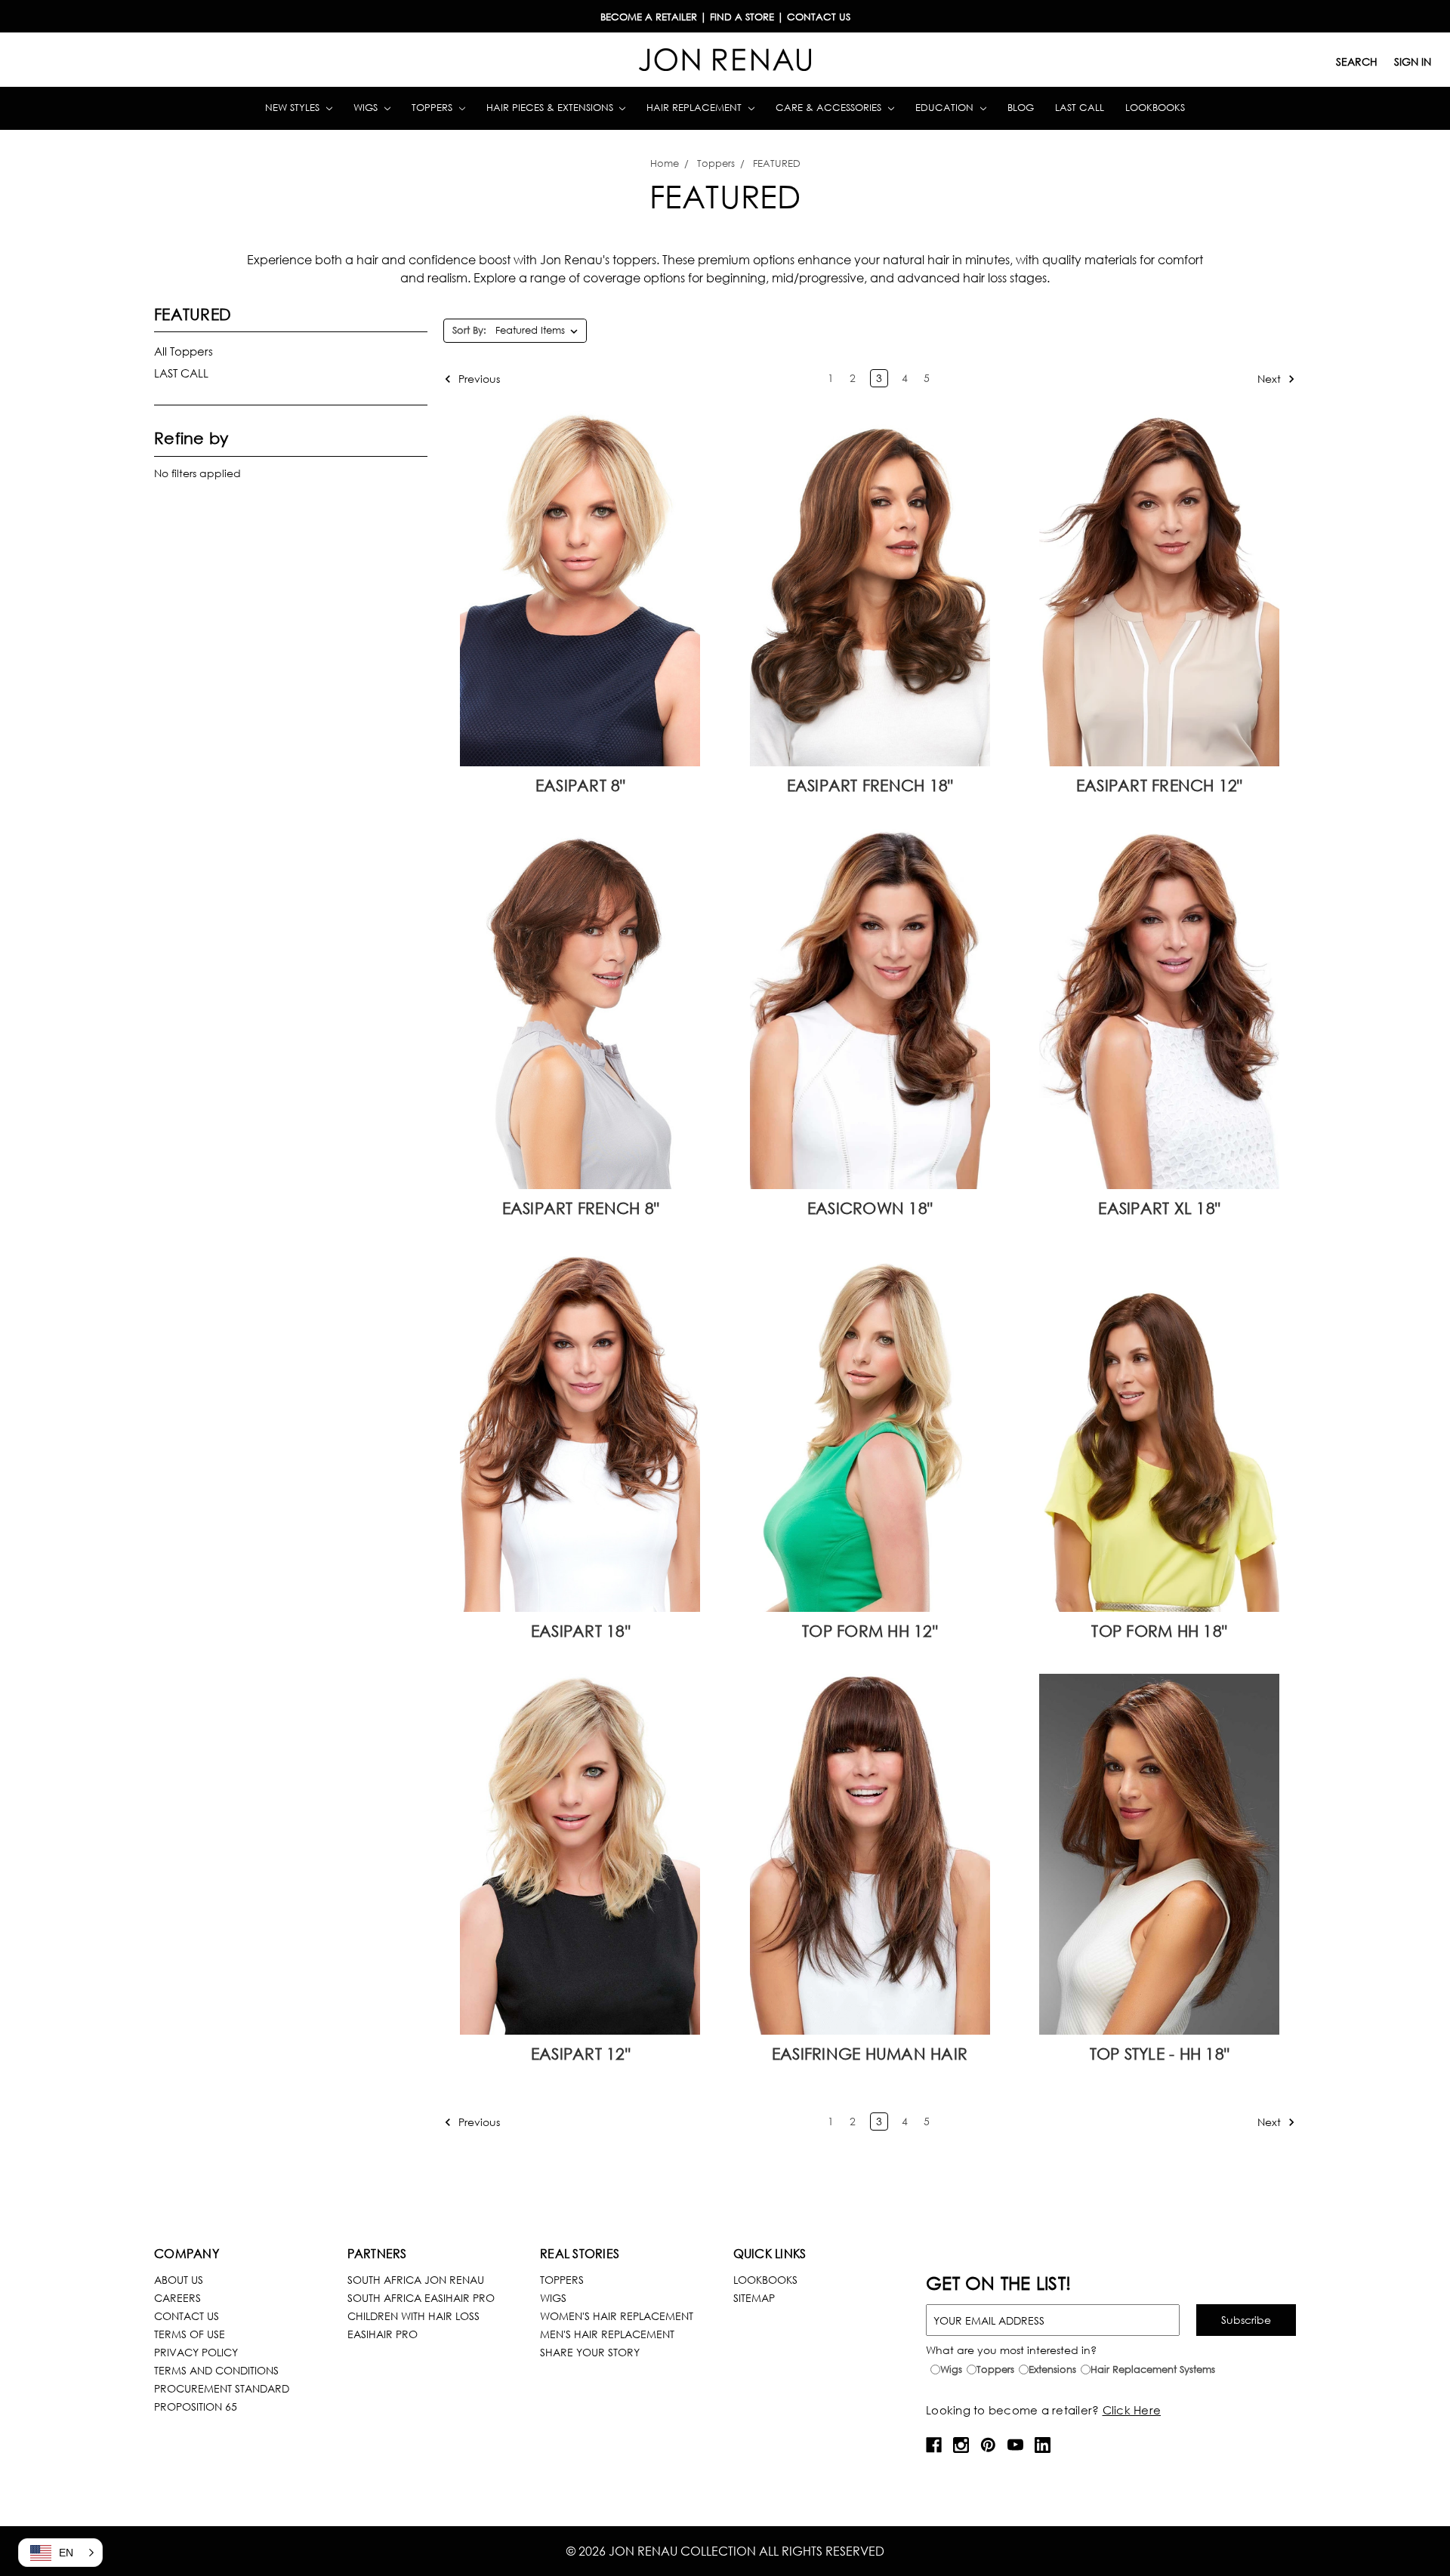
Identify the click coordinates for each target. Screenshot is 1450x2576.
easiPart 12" (580, 2054)
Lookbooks (1155, 108)
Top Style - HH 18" (1160, 2054)
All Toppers (184, 351)
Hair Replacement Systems (1153, 2370)
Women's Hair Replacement (617, 2316)
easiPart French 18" (870, 785)
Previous (478, 378)
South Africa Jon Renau (416, 2280)
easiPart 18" (580, 1631)
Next (1271, 378)
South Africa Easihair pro (421, 2298)
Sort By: (469, 330)
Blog (1021, 108)
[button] (60, 2553)
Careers (177, 2298)
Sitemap (754, 2298)
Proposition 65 (196, 2407)
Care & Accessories (830, 108)
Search (1357, 62)
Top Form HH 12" (870, 1631)
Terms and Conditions (216, 2370)
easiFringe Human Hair (870, 2054)
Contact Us (187, 2316)
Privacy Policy (196, 2352)
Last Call (1080, 108)
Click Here (1132, 2410)
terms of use (190, 2334)
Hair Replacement (696, 108)
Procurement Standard (222, 2388)
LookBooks (765, 2280)
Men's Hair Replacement (607, 2334)
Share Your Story (590, 2352)
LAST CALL (181, 373)
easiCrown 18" (870, 1208)
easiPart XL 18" (1159, 1208)
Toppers (433, 108)
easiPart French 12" (1159, 785)
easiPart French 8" (581, 1208)
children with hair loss (413, 2316)
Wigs (367, 108)
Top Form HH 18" (1159, 1631)
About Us (179, 2280)
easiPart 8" (580, 785)
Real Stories (580, 2253)
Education (946, 108)
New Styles (294, 108)
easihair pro (383, 2334)
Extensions (1052, 2370)
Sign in (1413, 62)
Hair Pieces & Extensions (551, 108)
